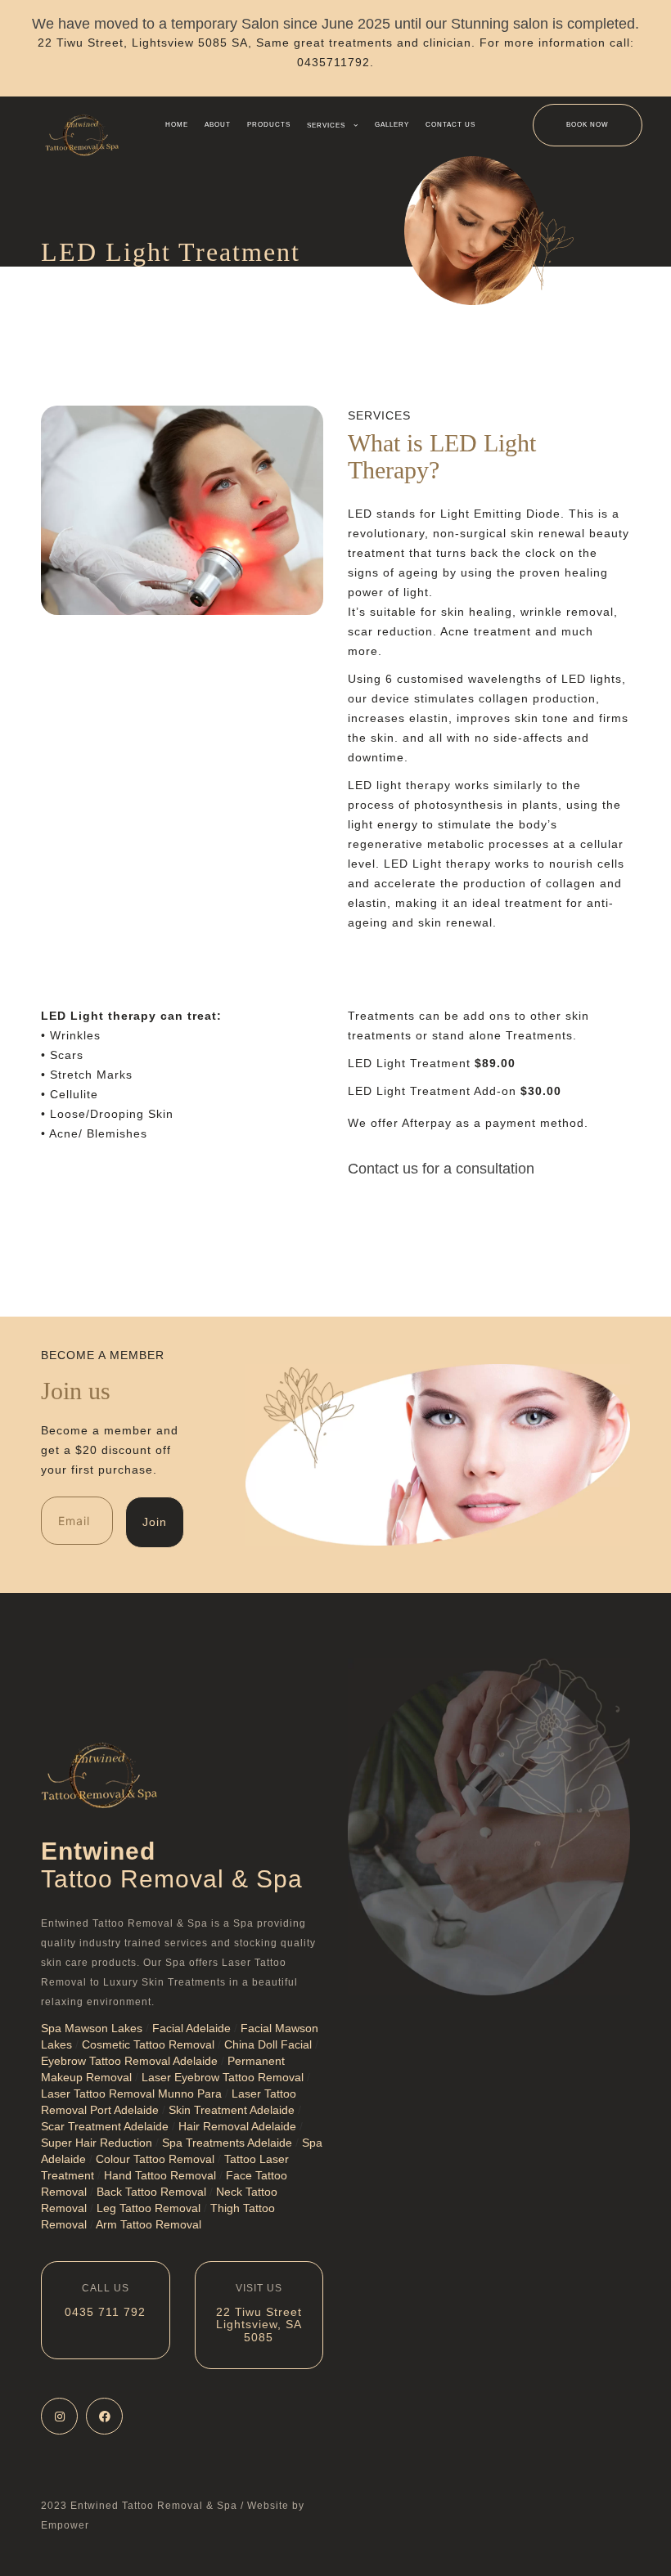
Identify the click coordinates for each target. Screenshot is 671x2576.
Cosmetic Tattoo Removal (148, 2044)
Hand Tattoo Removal (160, 2175)
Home (177, 125)
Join (155, 1522)
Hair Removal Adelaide (237, 2126)
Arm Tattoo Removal (149, 2224)
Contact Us (450, 125)
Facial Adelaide (191, 2028)
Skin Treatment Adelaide (232, 2110)
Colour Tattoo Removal (155, 2159)
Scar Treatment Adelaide (105, 2126)
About (218, 125)
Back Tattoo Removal (151, 2192)
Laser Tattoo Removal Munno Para (131, 2094)
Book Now (588, 125)
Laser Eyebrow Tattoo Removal (223, 2077)
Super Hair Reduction (97, 2143)
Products (269, 125)
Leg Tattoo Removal (149, 2208)
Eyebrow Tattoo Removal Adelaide (129, 2061)
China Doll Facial (268, 2044)
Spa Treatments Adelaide (227, 2143)
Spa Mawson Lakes (92, 2028)
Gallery (392, 125)
